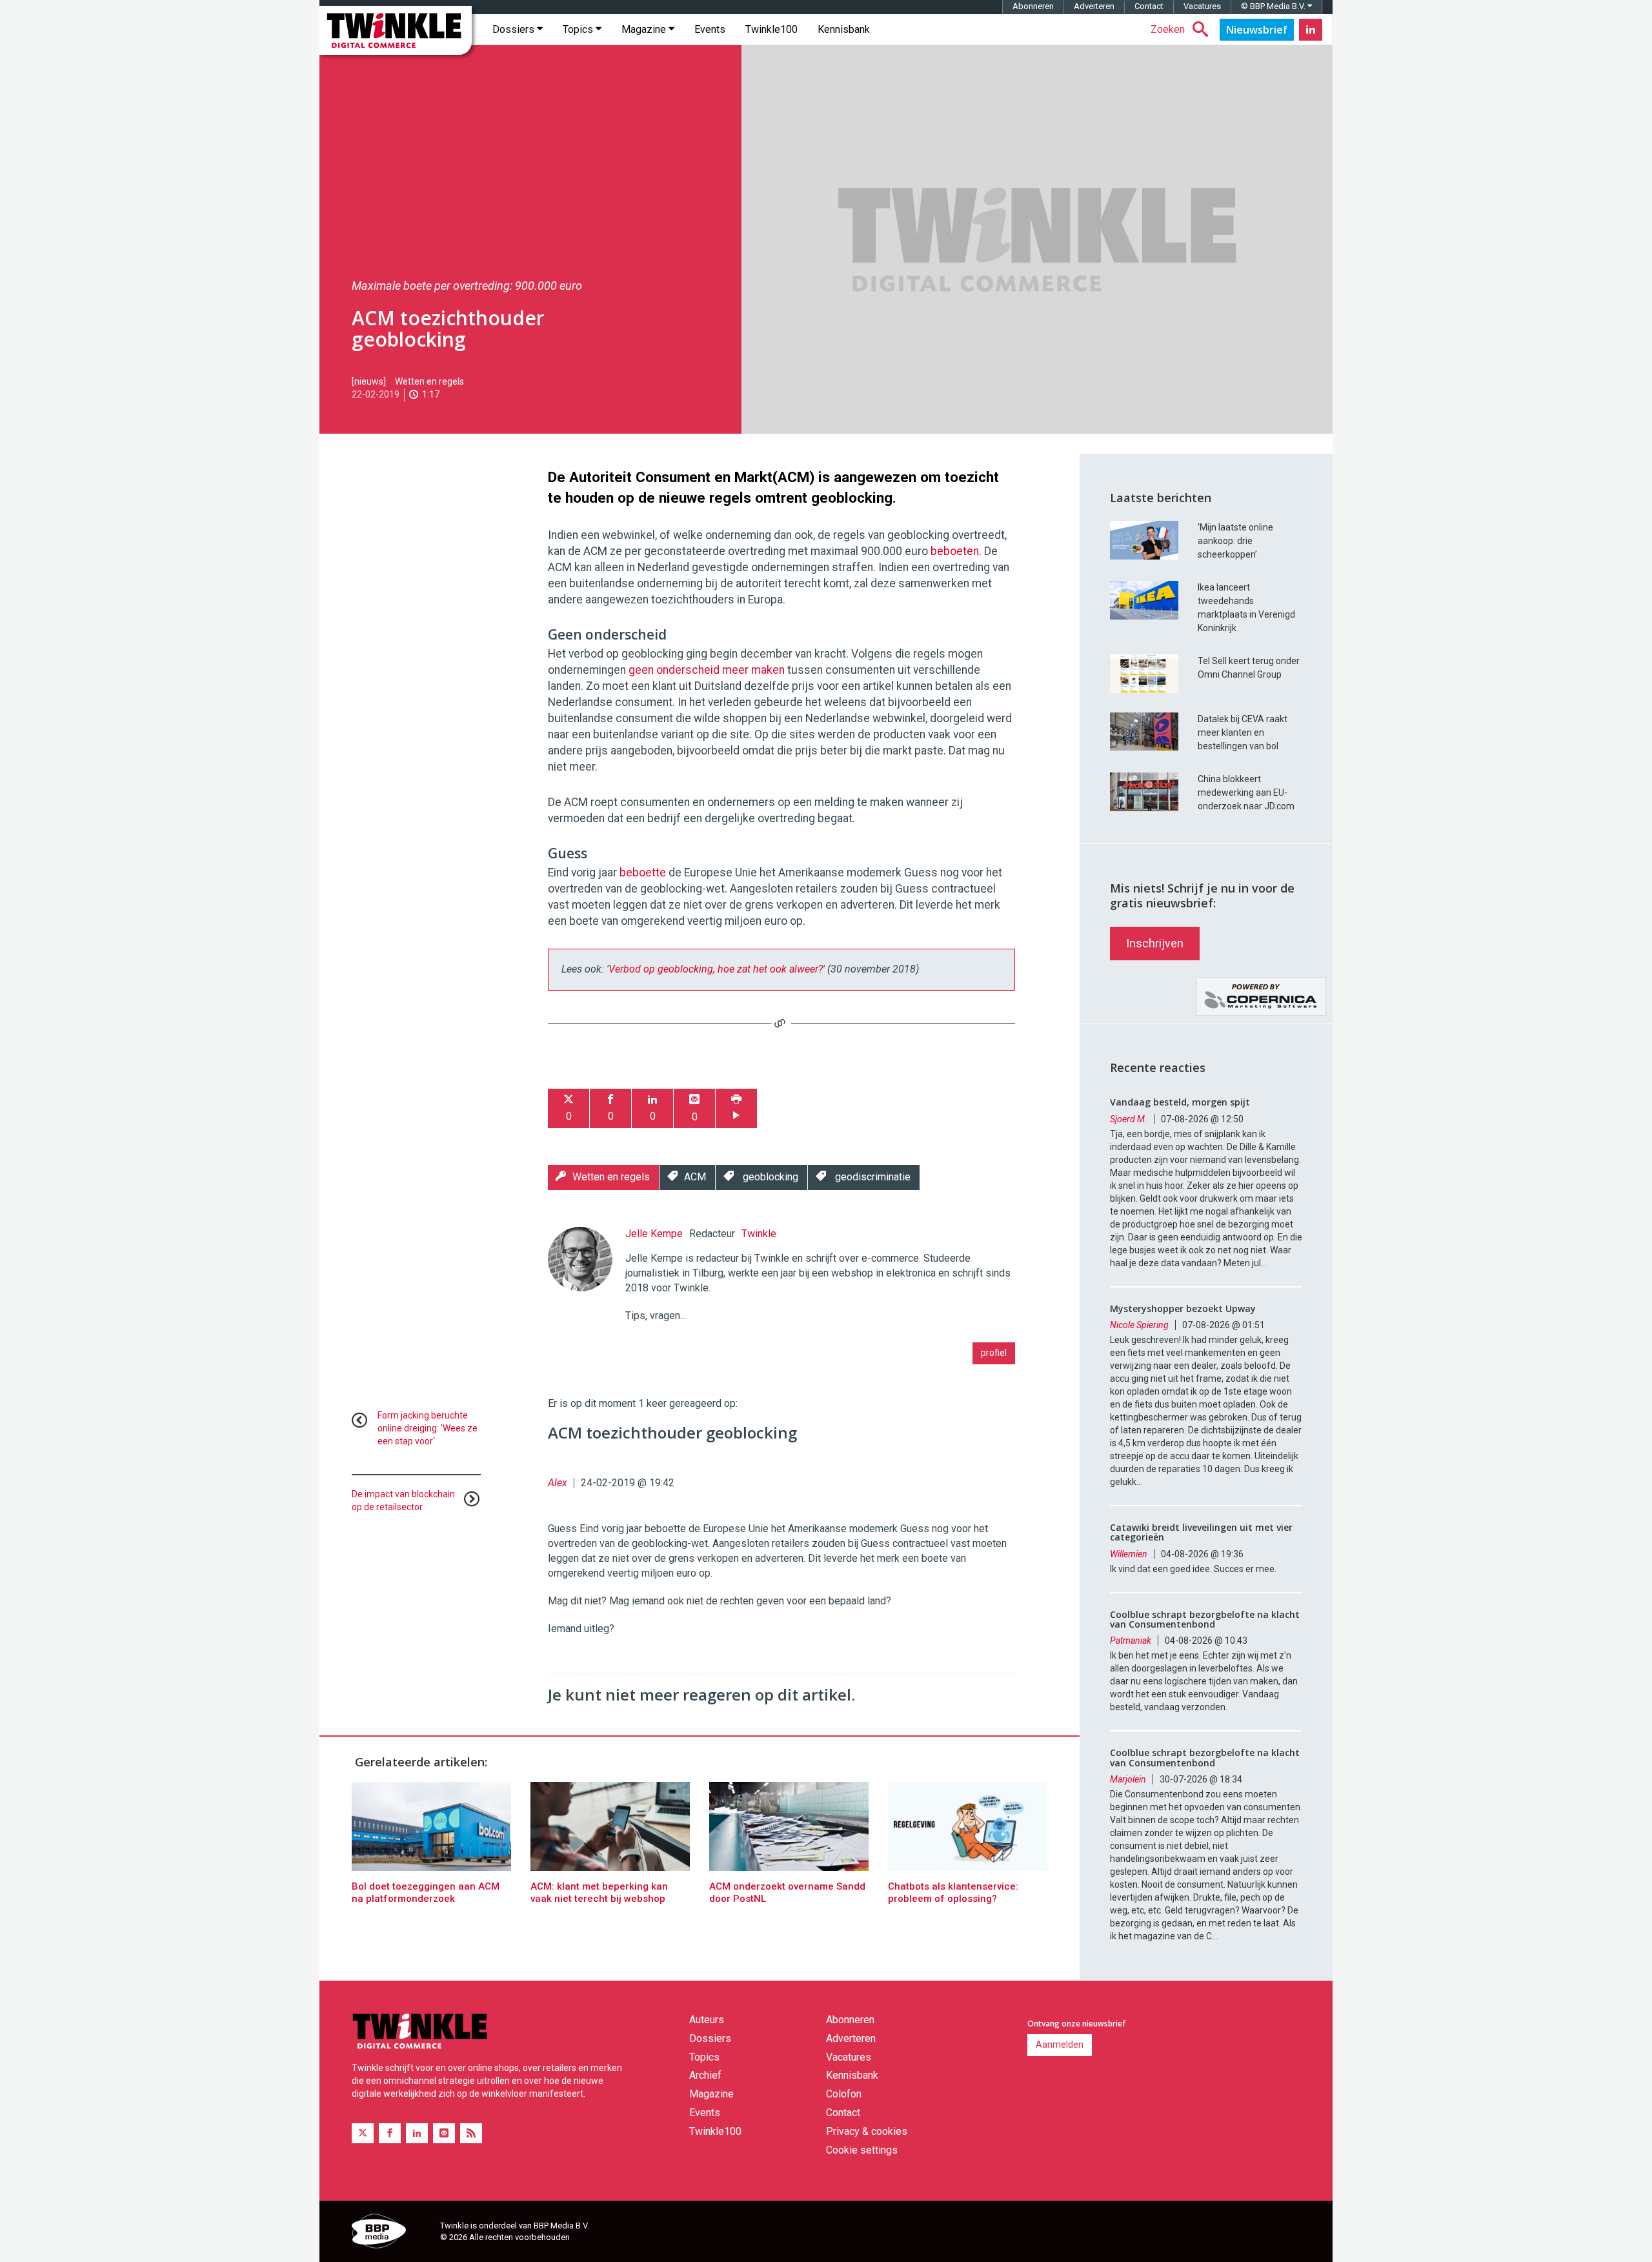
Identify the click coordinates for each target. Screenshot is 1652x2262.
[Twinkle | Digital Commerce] (396, 30)
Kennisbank (844, 29)
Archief (705, 2075)
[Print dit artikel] (736, 1108)
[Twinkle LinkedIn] (1311, 30)
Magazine (645, 29)
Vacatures (1202, 6)
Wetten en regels (429, 381)
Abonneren (1033, 6)
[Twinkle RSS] (471, 2133)
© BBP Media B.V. (1274, 6)
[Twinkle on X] (363, 2133)
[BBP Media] (391, 2233)
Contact (1149, 6)
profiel (994, 1353)
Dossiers (515, 29)
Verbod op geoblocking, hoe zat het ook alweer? (716, 969)
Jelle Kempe (654, 1234)
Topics (579, 29)
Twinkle (759, 1234)
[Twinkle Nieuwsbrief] (1257, 30)
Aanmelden (1060, 2045)
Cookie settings (862, 2150)
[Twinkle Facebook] (390, 2133)
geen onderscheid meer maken (707, 670)
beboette (644, 873)
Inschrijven (1155, 943)
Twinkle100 (771, 29)
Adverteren (1094, 6)
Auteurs (707, 2020)
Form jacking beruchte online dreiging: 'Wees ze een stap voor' (428, 1428)
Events (710, 29)
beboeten (955, 551)
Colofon (844, 2094)
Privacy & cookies (867, 2131)
